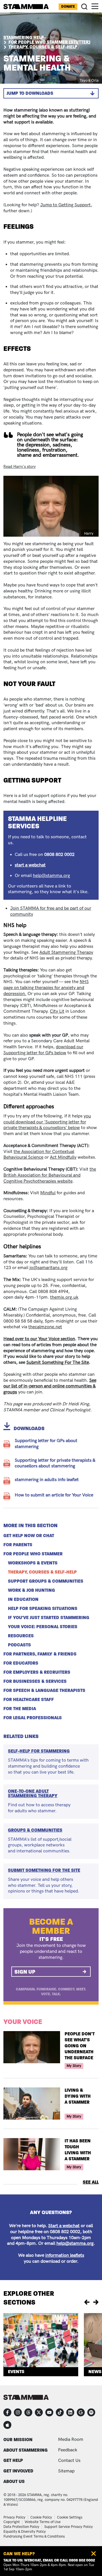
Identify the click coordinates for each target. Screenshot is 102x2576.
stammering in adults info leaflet (47, 1480)
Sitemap (66, 2471)
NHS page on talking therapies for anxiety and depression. (46, 988)
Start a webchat (64, 2226)
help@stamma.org (51, 876)
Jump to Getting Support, (66, 205)
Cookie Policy (41, 2517)
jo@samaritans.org (48, 1268)
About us (14, 2481)
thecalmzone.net (45, 1327)
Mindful (48, 1193)
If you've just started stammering (49, 1618)
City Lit (57, 1011)
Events (16, 2372)
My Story (74, 2066)
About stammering (25, 2450)
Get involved (18, 2471)
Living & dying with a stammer (78, 2096)
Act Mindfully (63, 1157)
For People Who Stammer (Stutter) (49, 42)
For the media (20, 1709)
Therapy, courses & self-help (42, 1572)
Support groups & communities (46, 1581)
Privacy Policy (14, 2517)
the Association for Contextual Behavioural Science (39, 1155)
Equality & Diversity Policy (25, 2532)
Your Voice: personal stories (43, 1627)
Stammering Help (24, 37)
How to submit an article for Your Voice (54, 1495)
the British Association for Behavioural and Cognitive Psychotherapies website (50, 1175)
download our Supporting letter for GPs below (43, 1050)
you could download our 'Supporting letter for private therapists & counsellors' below (47, 1122)
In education (23, 1599)
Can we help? (19, 2554)
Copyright (12, 2522)
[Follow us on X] (39, 2412)
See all (91, 2182)
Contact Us (69, 2461)
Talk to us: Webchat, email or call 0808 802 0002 (49, 2560)
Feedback (68, 2450)
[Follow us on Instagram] (18, 2412)
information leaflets (65, 2255)
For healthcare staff (29, 1700)
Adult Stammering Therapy (66, 953)
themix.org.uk (64, 1297)
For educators (21, 1663)
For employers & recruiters (37, 1672)
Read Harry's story (20, 467)
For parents (18, 1545)
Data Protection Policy (21, 2527)
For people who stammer (33, 1554)
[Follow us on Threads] (28, 2412)
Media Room (71, 2440)
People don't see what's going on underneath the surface (80, 2046)
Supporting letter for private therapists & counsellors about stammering (55, 1463)
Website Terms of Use (43, 2522)
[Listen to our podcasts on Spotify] (91, 2412)
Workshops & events (33, 1563)
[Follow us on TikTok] (60, 2412)
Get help (13, 2460)
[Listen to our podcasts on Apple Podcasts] (7, 2425)
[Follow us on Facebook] (7, 2412)
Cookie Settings (70, 2517)
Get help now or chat (29, 1536)
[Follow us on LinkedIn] (70, 2412)
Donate (68, 7)
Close (93, 2554)
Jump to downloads (30, 93)
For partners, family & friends (40, 1654)
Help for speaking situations (43, 1609)
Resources (21, 1636)
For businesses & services (35, 1681)
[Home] (26, 7)
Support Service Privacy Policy (69, 2527)
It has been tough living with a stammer (78, 2150)
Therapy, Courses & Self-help (43, 47)
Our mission (18, 2440)
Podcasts (19, 1645)
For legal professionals (33, 1718)
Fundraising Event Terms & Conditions (34, 2536)
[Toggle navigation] (95, 6)
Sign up (25, 1972)
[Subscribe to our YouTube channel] (49, 2412)
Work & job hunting (31, 1590)
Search (85, 7)
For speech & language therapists (44, 1690)
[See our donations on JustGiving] (81, 2412)
